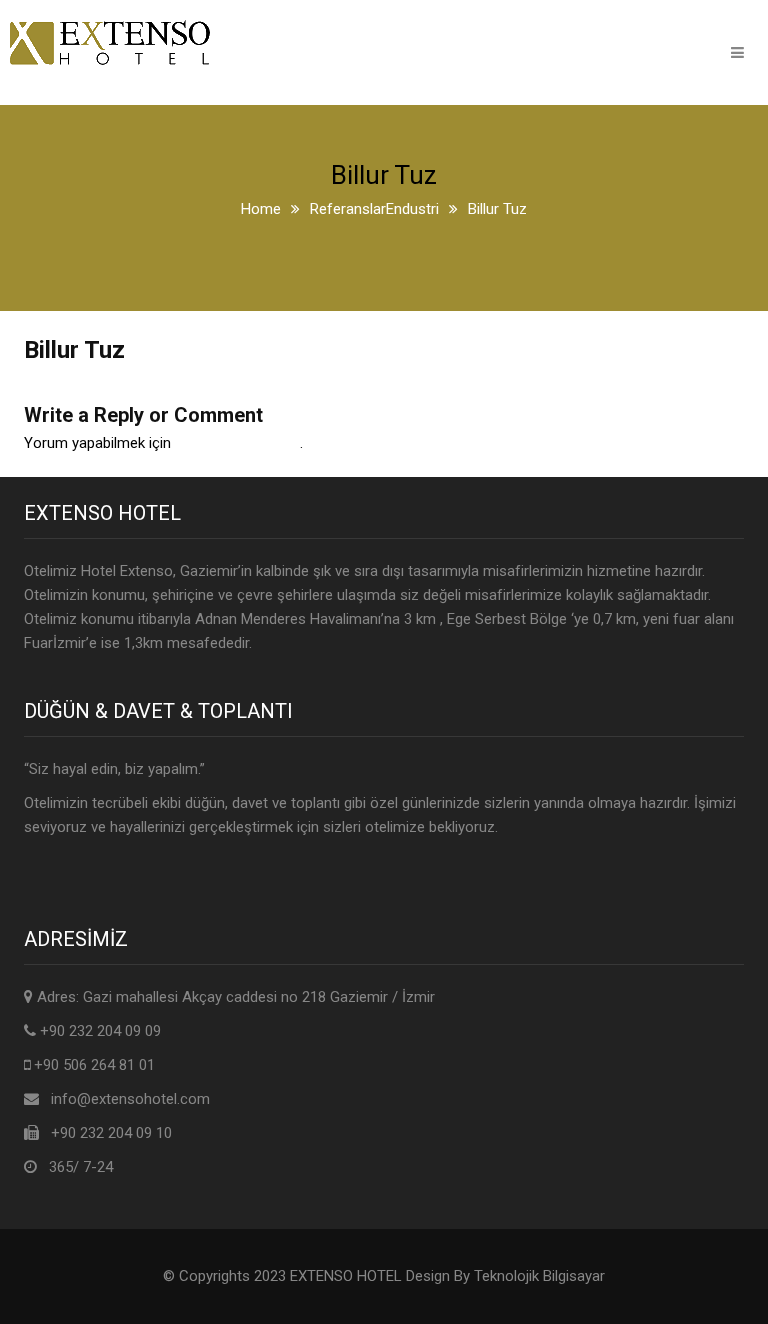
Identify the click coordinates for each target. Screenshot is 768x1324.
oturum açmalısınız (237, 443)
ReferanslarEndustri (374, 209)
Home (261, 209)
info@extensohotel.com (130, 1099)
